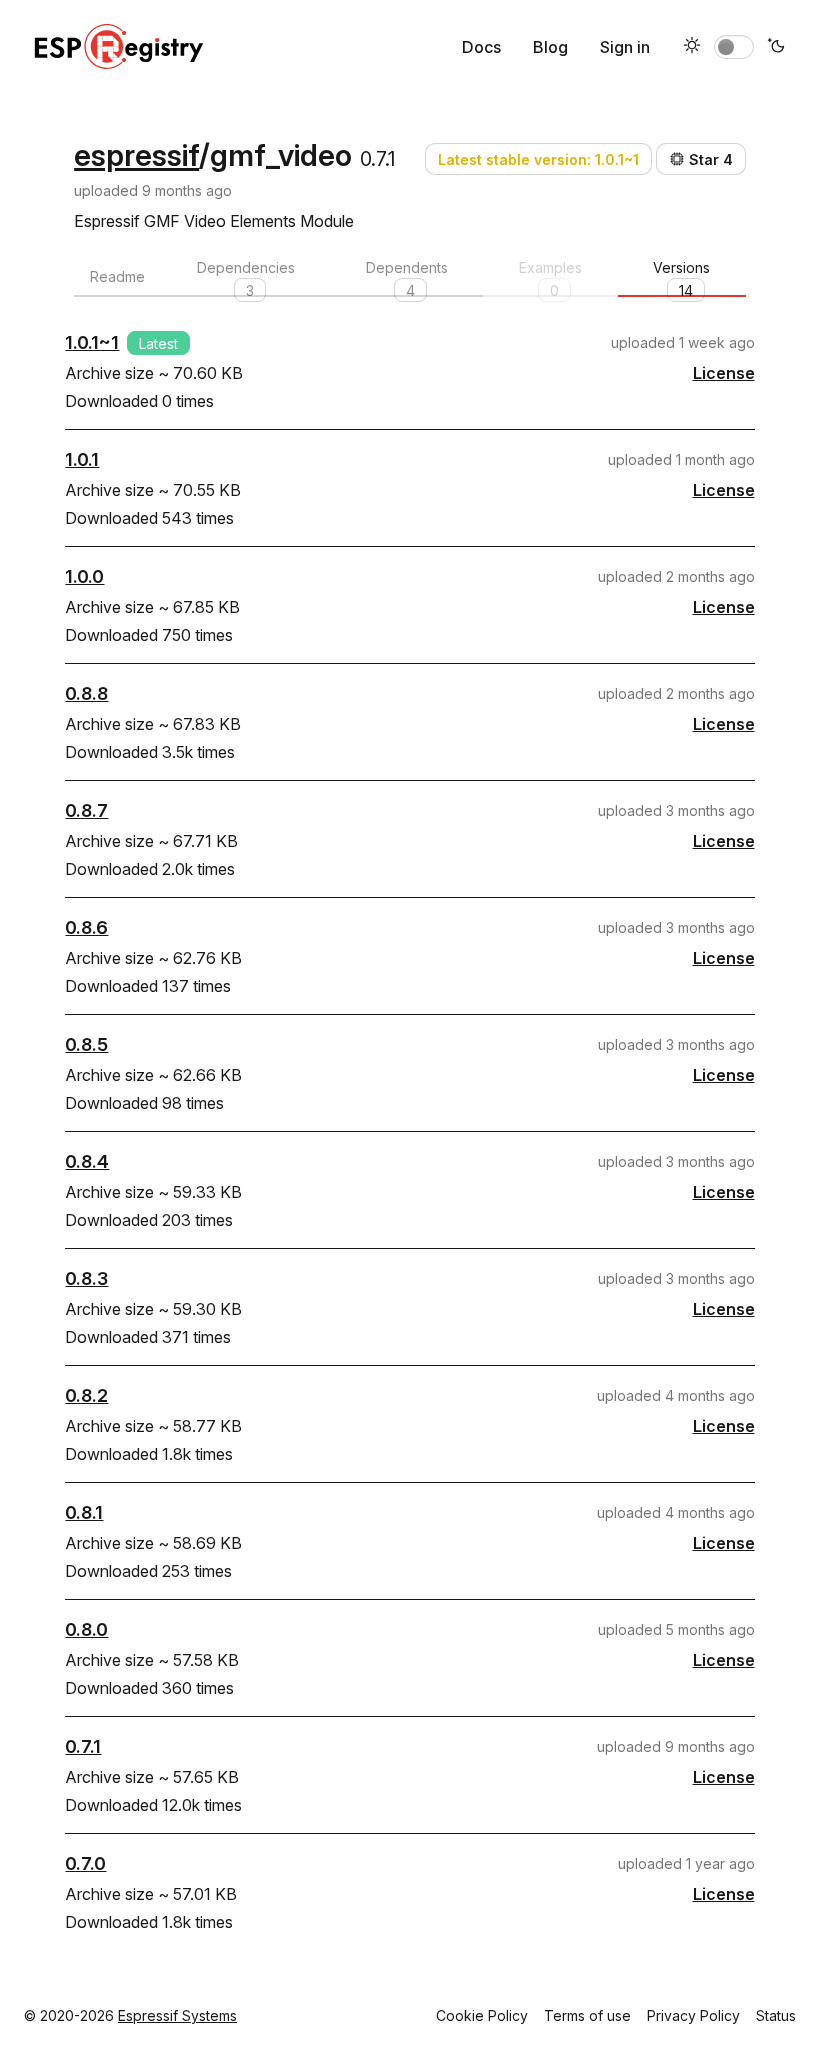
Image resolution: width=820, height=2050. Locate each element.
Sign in (625, 47)
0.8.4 (87, 1161)
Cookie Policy (482, 2015)
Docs (481, 47)
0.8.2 (86, 1395)
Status (776, 2015)
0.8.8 (86, 693)
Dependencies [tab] (246, 278)
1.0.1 (82, 459)
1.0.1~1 (92, 342)
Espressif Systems (177, 2015)
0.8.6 (86, 927)
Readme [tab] (117, 276)
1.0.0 (84, 576)
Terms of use (587, 2015)
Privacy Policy (693, 2015)
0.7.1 (83, 1746)
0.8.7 (86, 810)
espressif (136, 155)
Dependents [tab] (407, 278)
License (724, 373)
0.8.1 (84, 1512)
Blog (550, 47)
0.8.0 (86, 1629)
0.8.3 (86, 1278)
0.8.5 (86, 1044)
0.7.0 (85, 1863)
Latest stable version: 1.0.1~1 (538, 159)
